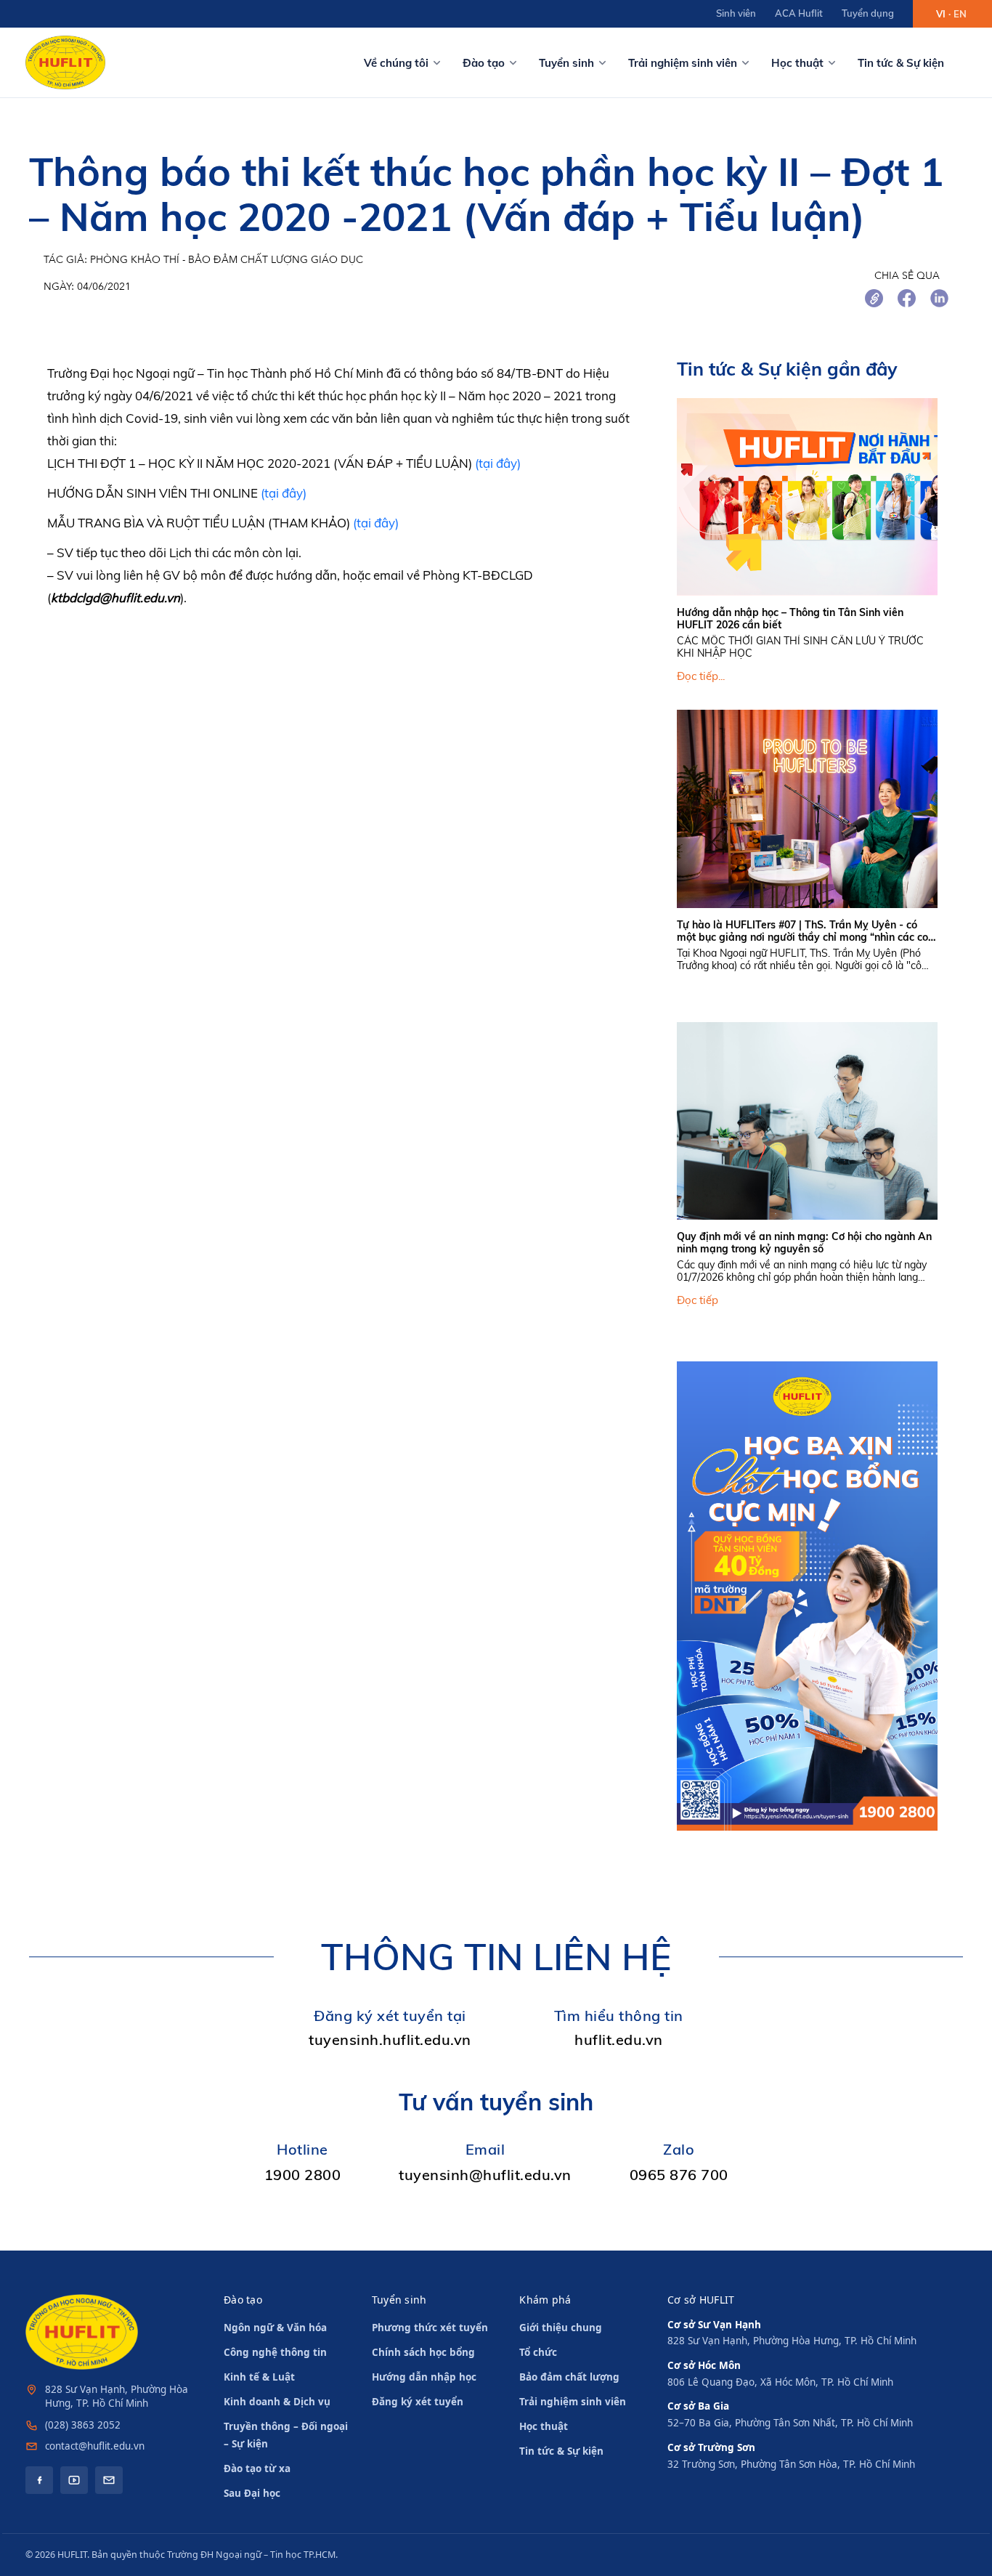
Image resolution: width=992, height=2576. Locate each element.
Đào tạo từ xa (257, 2468)
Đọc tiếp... (701, 676)
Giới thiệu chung (561, 2328)
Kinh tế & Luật (259, 2377)
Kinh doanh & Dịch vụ (277, 2402)
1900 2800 (303, 2175)
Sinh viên (736, 13)
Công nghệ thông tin (275, 2352)
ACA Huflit (799, 13)
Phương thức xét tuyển (430, 2328)
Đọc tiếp (698, 1300)
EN (960, 14)
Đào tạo (484, 63)
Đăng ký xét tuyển (418, 2402)
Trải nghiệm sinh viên (683, 63)
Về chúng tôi (396, 63)
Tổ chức (538, 2352)
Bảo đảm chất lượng (569, 2377)
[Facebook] (39, 2480)
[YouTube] (74, 2480)
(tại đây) (498, 463)
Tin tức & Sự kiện (901, 63)
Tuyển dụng (868, 13)
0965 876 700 (679, 2175)
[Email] (109, 2480)
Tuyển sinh (566, 63)
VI (941, 14)
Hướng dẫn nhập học (424, 2377)
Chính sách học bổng (423, 2352)
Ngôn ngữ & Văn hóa (275, 2328)
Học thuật (797, 63)
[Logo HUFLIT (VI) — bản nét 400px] (65, 62)
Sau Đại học (252, 2493)
